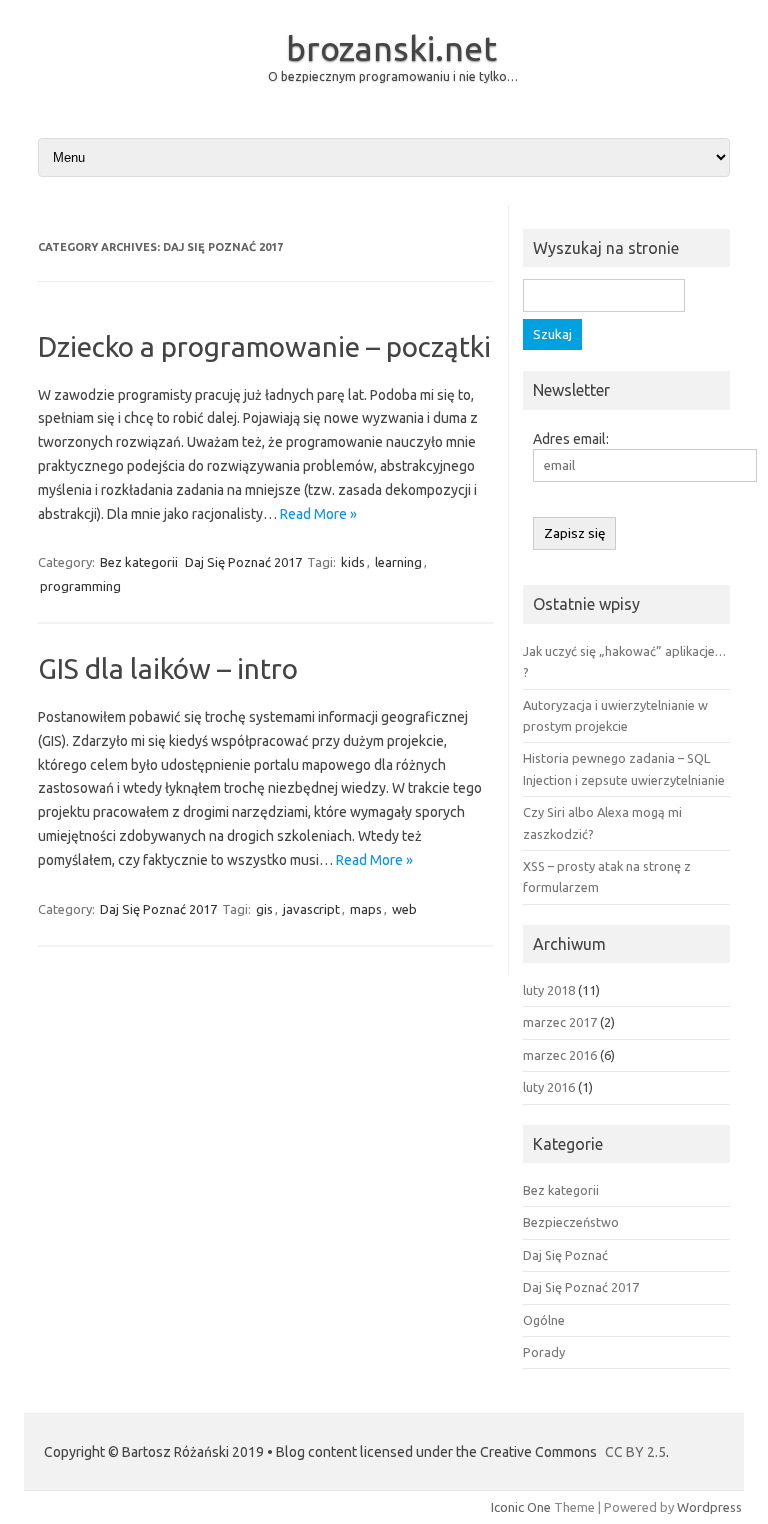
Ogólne (544, 1320)
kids (353, 562)
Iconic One (521, 1507)
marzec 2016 (560, 1055)
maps (366, 909)
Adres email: (571, 439)
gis (264, 909)
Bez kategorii (139, 562)
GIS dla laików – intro (168, 668)
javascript (311, 909)
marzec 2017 (560, 1022)
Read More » (318, 514)
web (404, 909)
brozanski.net (391, 48)
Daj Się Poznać (565, 1255)
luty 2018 (549, 990)
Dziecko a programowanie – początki (264, 346)
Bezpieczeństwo (571, 1222)
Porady (544, 1352)
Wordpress (709, 1507)
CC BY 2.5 (635, 1452)
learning (398, 562)
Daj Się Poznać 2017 (243, 562)
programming (80, 586)
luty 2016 (549, 1087)
